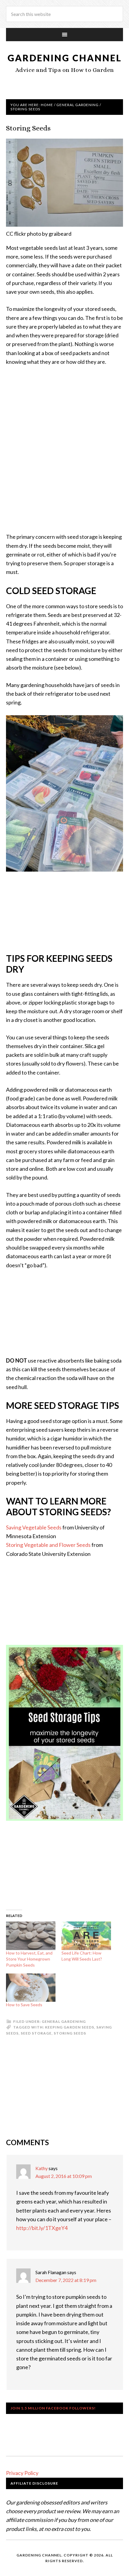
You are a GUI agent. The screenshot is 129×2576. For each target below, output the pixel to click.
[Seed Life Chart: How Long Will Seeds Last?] (86, 1936)
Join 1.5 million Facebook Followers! (53, 2408)
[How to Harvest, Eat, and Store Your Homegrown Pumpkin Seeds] (31, 1936)
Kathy (42, 2168)
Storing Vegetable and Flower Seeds (48, 1545)
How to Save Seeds (24, 2005)
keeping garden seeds (70, 2027)
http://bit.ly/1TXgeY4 (42, 2228)
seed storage (36, 2033)
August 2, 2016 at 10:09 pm (64, 2176)
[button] (64, 1733)
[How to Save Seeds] (31, 1988)
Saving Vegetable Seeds (34, 1527)
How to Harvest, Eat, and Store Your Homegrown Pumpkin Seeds (29, 1959)
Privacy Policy (22, 2473)
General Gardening (64, 2021)
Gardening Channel (65, 58)
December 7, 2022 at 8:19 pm (66, 2280)
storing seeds (70, 2033)
